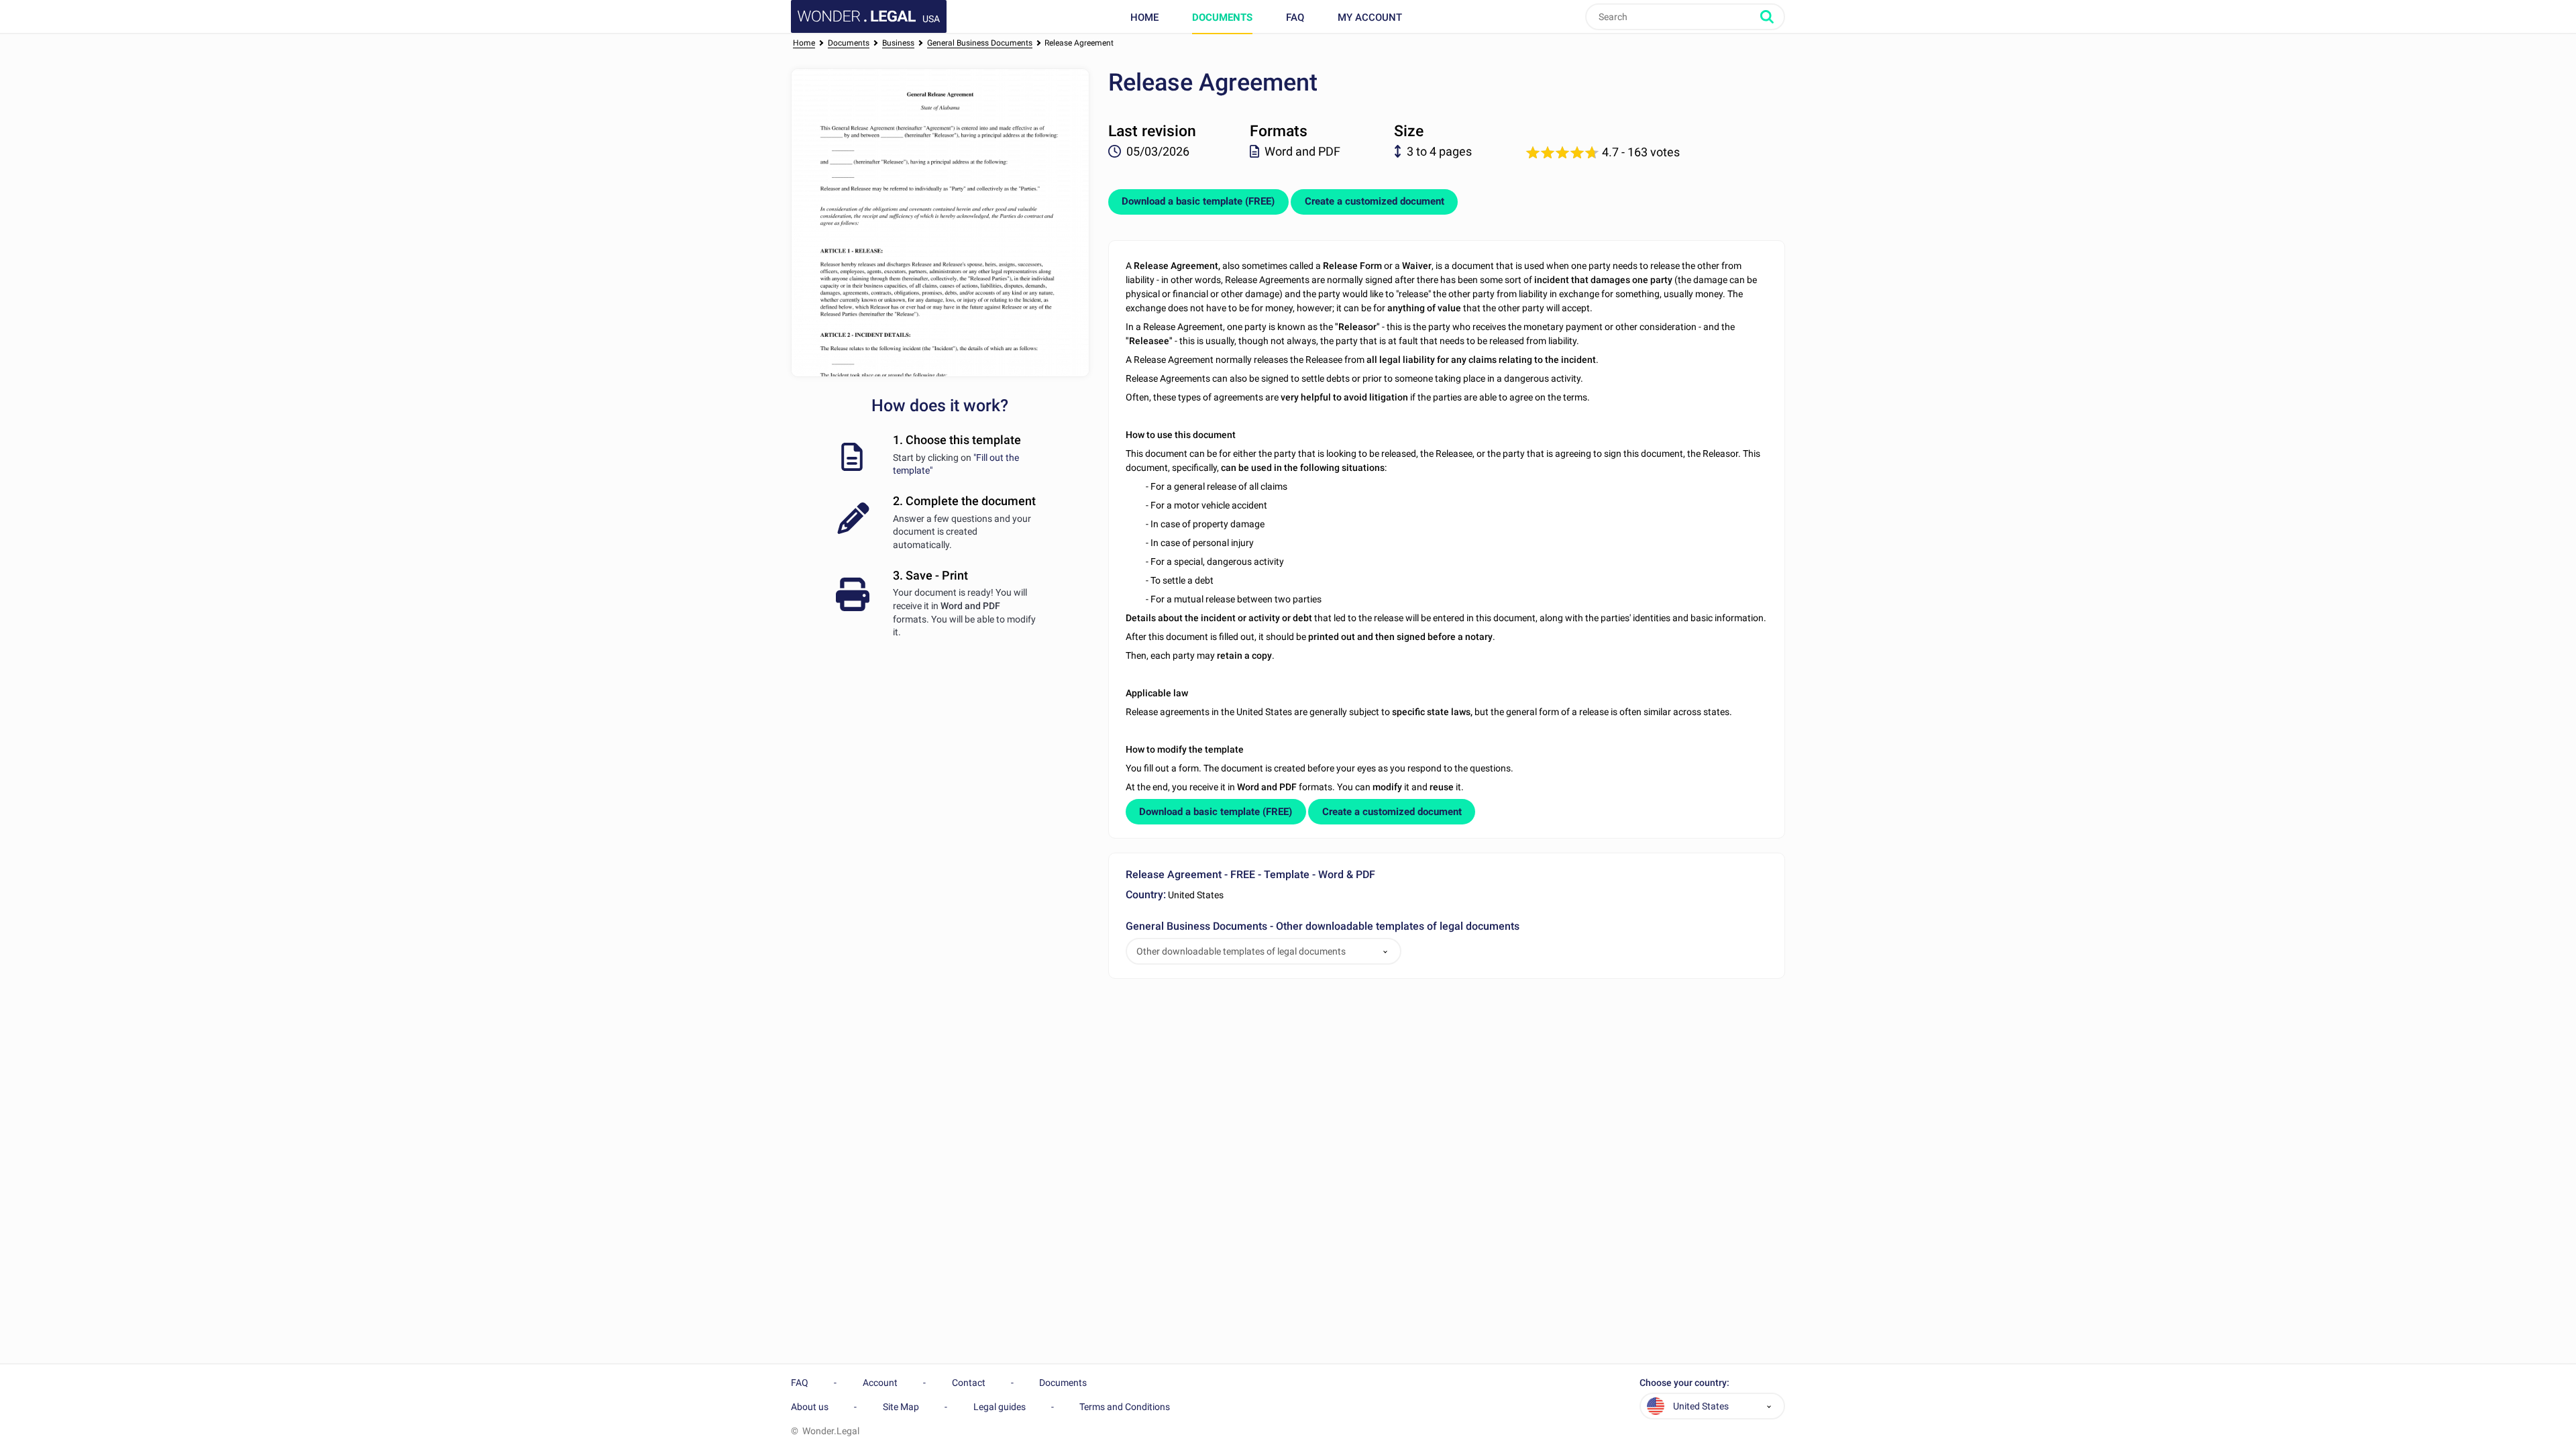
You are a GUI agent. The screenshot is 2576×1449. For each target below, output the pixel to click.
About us (810, 1407)
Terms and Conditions (1125, 1407)
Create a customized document (1375, 201)
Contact (969, 1383)
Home (1144, 17)
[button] (1385, 952)
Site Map (901, 1407)
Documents (1222, 17)
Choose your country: (1684, 1383)
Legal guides (1000, 1407)
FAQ (1295, 17)
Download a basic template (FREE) (1198, 201)
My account (1370, 17)
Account (880, 1383)
